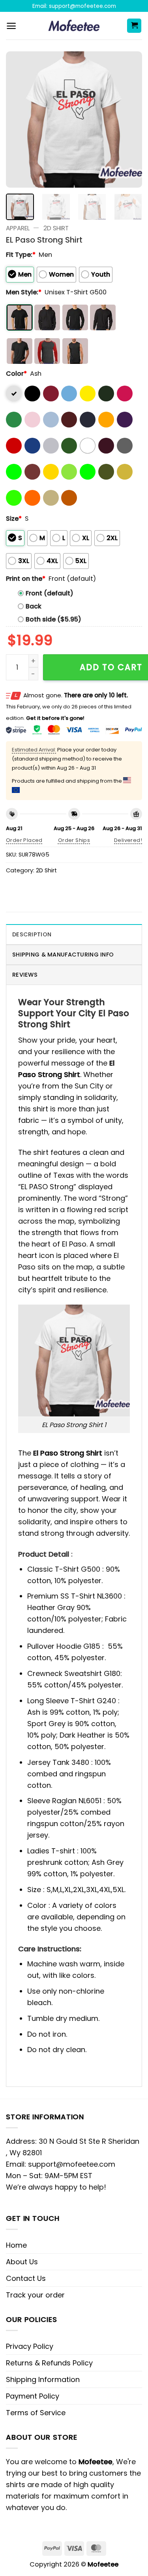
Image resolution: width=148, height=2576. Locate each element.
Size (14, 519)
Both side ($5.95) (53, 619)
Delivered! (128, 840)
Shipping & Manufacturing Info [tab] (63, 955)
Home (16, 2245)
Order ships (74, 840)
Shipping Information (43, 2379)
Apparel (18, 228)
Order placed (24, 840)
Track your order (35, 2295)
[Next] (129, 120)
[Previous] (19, 120)
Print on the (26, 579)
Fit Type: (21, 255)
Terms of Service (36, 2413)
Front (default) (50, 593)
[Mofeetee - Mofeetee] (74, 26)
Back (34, 606)
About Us (22, 2262)
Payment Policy (33, 2396)
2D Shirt (56, 228)
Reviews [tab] (25, 975)
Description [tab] (32, 934)
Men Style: (24, 292)
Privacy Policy (30, 2346)
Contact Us (26, 2278)
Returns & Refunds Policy (49, 2363)
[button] (11, 26)
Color (16, 374)
